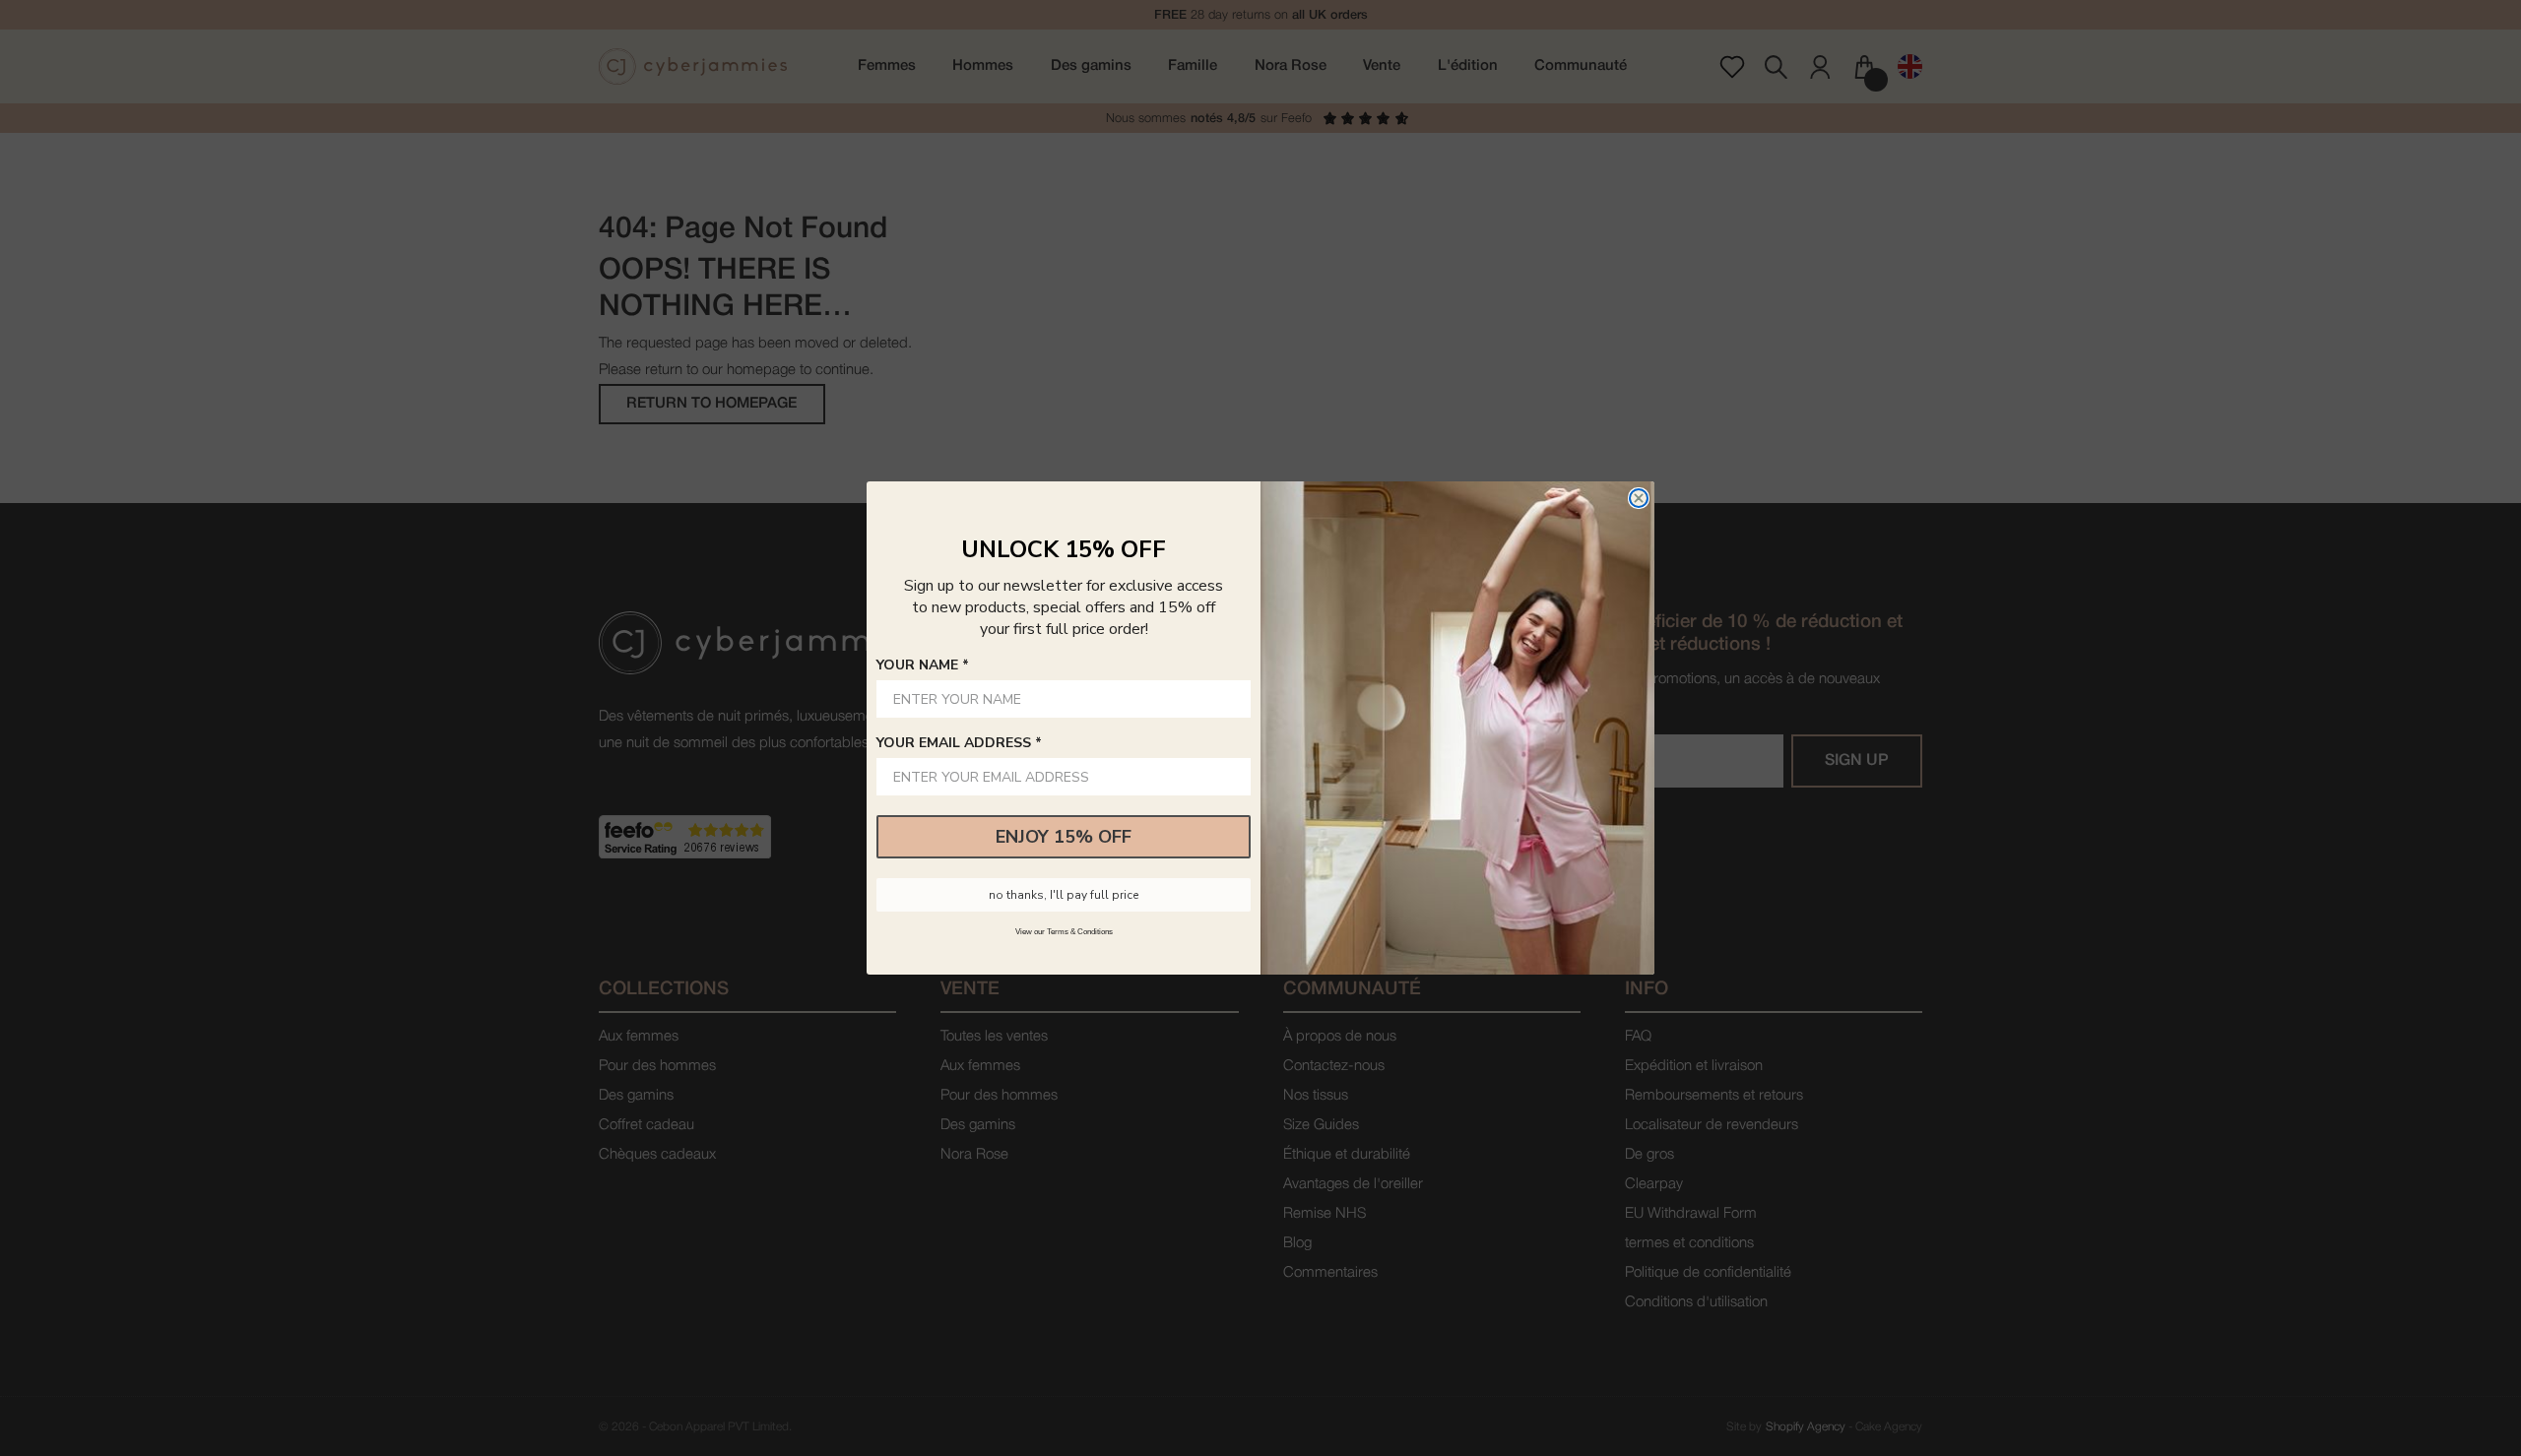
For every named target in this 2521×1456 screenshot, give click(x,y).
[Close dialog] (1639, 498)
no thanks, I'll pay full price (1064, 895)
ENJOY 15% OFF (1064, 837)
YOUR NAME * (923, 665)
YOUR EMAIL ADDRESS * (959, 743)
